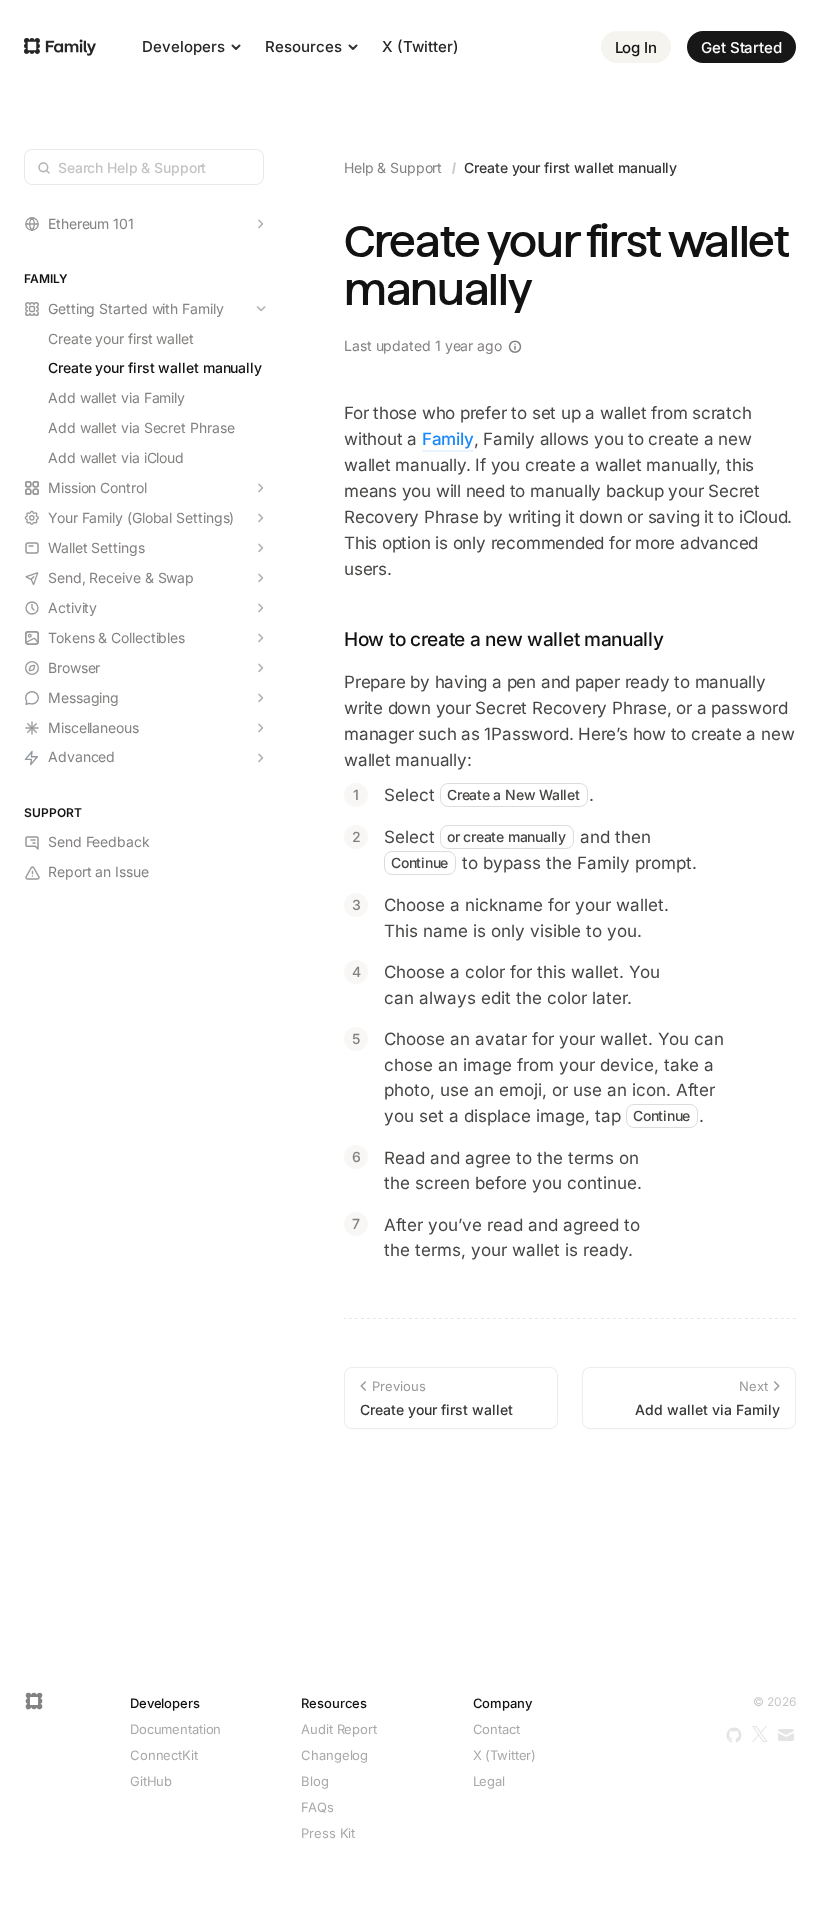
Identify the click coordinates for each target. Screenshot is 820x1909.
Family (448, 439)
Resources (305, 46)
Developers (185, 46)
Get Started (741, 47)
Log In (636, 47)
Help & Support (393, 167)
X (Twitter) (420, 46)
